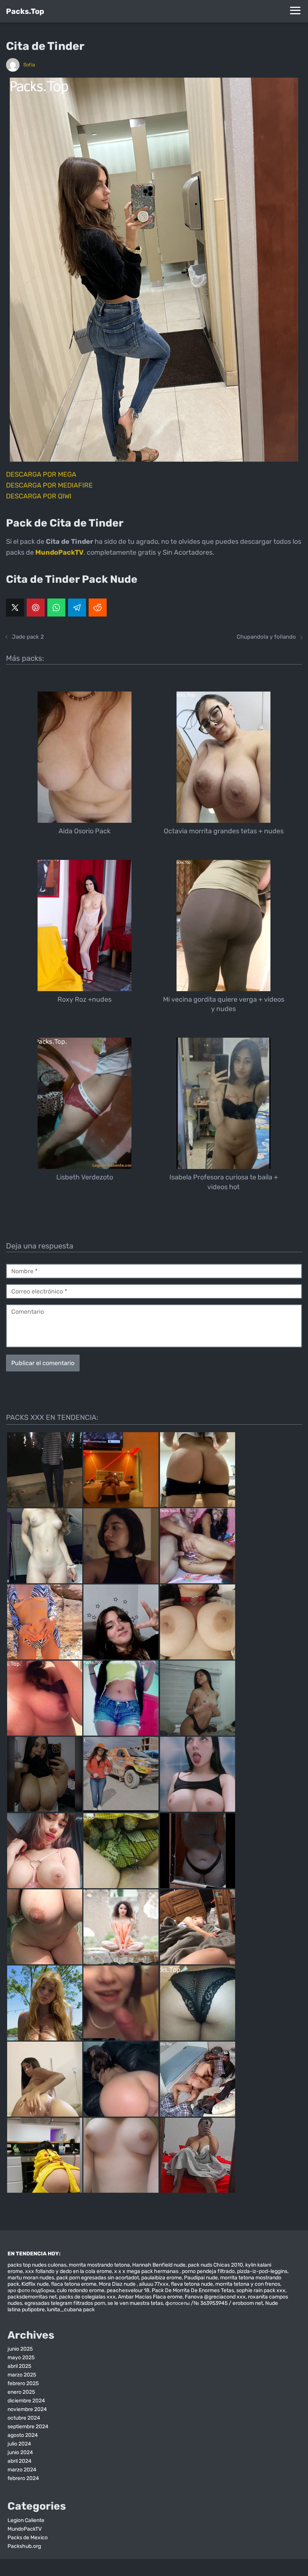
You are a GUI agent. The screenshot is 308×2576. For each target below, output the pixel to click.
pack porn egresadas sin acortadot (98, 2278)
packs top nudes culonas (37, 2265)
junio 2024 (20, 2452)
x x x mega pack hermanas (147, 2271)
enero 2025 (21, 2392)
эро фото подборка (31, 2290)
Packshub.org (24, 2546)
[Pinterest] (36, 608)
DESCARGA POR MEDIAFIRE (49, 485)
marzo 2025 (22, 2375)
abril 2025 (19, 2366)
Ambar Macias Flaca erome (150, 2297)
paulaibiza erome (162, 2278)
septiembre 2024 (28, 2427)
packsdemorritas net (32, 2297)
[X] (15, 608)
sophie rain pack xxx (261, 2290)
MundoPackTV (25, 2529)
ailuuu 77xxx (154, 2284)
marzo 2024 (22, 2470)
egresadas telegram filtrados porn (65, 2303)
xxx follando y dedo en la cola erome (69, 2271)
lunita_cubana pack (71, 2310)
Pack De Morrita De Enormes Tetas (193, 2290)
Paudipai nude (201, 2278)
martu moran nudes (31, 2278)
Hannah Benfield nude (159, 2265)
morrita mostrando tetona (99, 2265)
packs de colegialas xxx (87, 2297)
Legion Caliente (26, 2520)
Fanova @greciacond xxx (215, 2297)
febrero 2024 (23, 2478)
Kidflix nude (35, 2284)
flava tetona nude (192, 2284)
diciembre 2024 (26, 2401)
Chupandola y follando (266, 637)
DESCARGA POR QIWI (39, 496)
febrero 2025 (23, 2383)
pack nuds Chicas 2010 (215, 2265)
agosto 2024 (23, 2435)
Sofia (29, 65)
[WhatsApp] (56, 608)
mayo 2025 (21, 2358)
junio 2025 (20, 2349)
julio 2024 (19, 2444)
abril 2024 (20, 2461)
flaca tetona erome (74, 2284)
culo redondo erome (81, 2290)
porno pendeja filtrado (208, 2271)
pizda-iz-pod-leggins (262, 2271)
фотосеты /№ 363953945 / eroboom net (214, 2303)
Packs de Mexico (28, 2538)
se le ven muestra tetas (135, 2303)
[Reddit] (98, 608)
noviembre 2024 (27, 2409)
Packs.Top (25, 11)
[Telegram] (77, 608)
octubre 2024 (24, 2418)
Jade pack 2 (28, 637)
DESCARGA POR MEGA (41, 474)
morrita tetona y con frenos (248, 2284)
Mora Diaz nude (118, 2284)
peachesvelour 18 (128, 2290)
